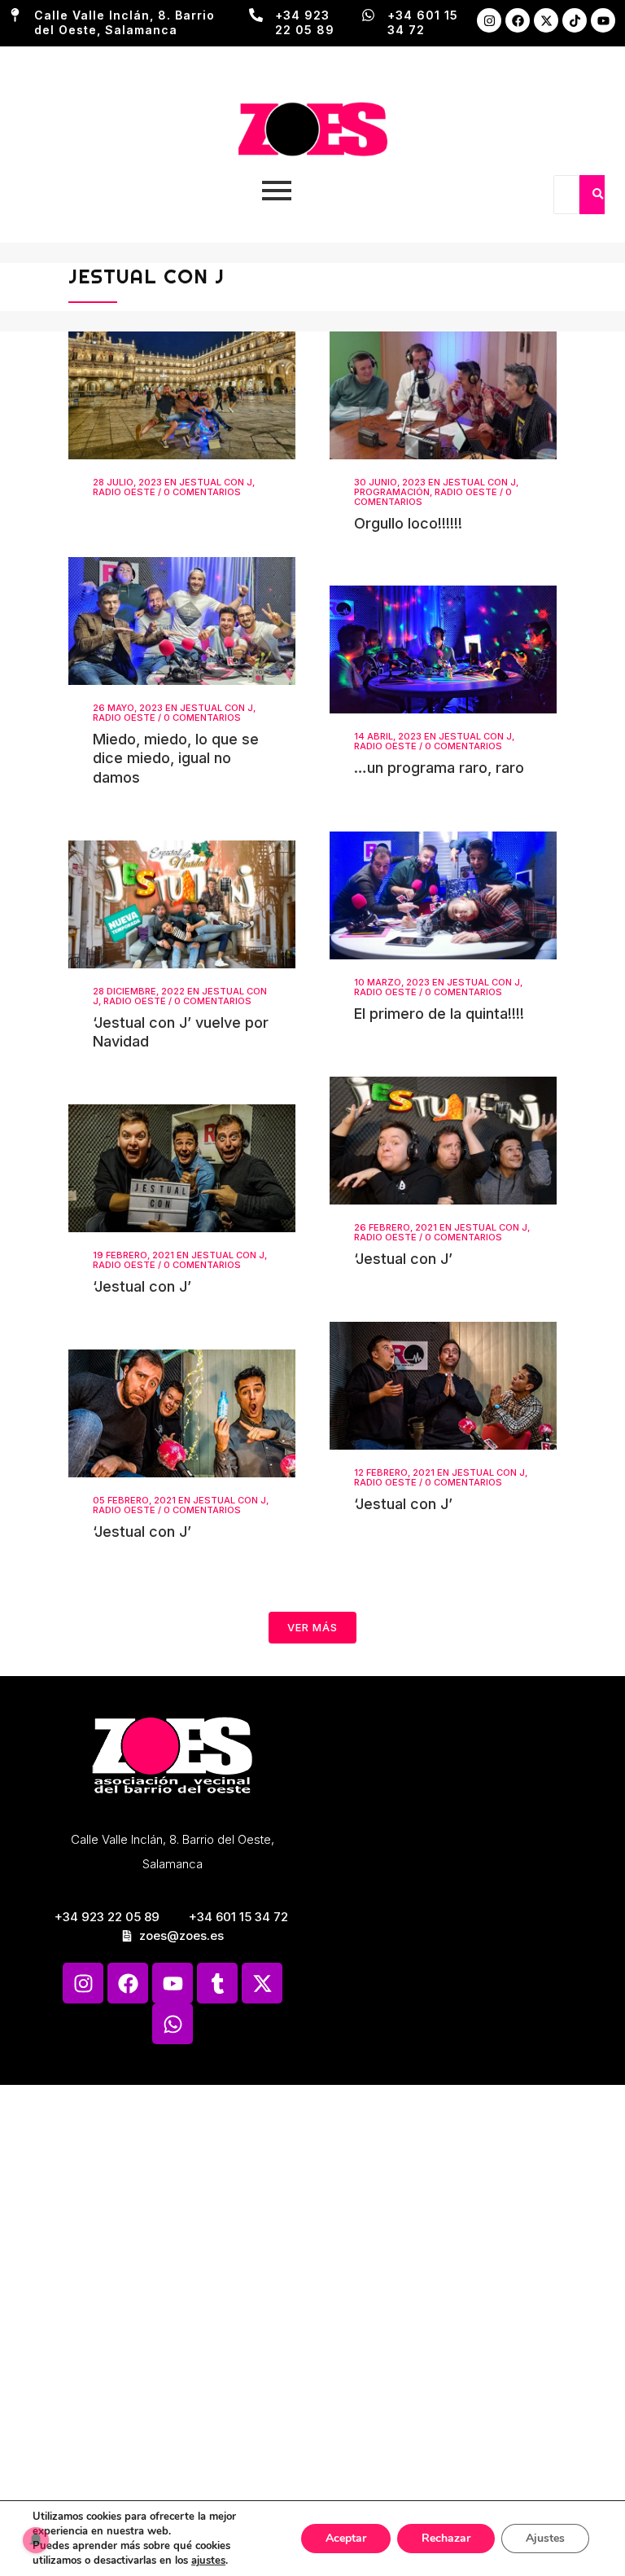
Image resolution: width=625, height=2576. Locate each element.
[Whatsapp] (173, 2024)
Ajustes (545, 2538)
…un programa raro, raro (439, 768)
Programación (392, 492)
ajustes (208, 2561)
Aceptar (346, 2538)
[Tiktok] (575, 20)
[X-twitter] (546, 20)
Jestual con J (216, 482)
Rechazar (446, 2538)
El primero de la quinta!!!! (439, 1014)
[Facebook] (518, 20)
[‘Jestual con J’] (443, 1141)
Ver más (312, 1627)
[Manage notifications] (36, 2540)
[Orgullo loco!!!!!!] (443, 395)
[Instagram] (489, 20)
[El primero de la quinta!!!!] (443, 895)
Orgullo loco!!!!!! (408, 523)
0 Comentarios (202, 492)
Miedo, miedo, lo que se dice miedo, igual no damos (176, 758)
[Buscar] (597, 195)
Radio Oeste (124, 492)
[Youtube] (603, 20)
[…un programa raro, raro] (443, 649)
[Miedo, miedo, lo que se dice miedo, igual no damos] (182, 621)
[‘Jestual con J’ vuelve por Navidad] (182, 904)
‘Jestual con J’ (403, 1259)
